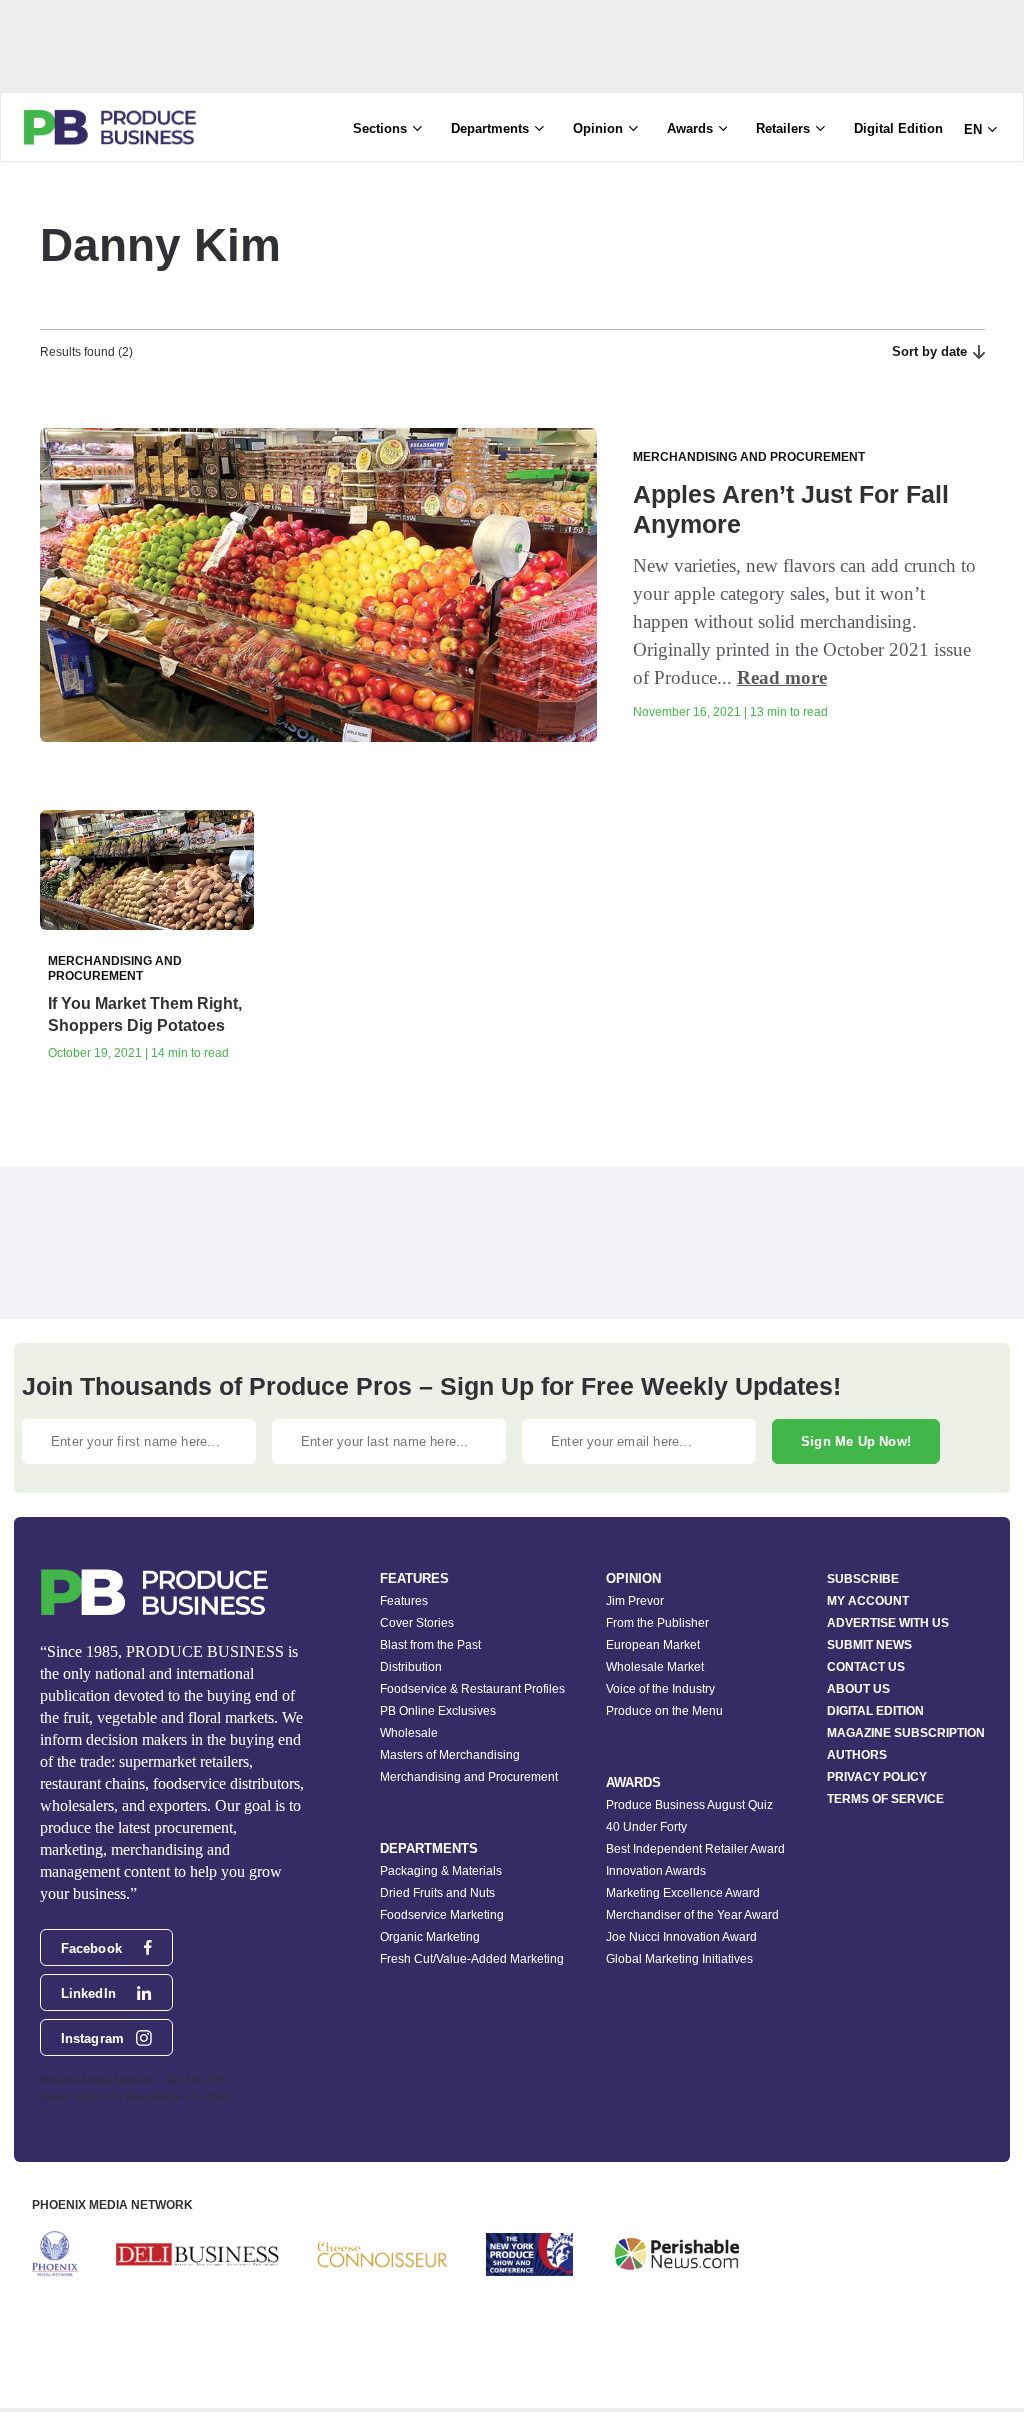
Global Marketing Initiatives (679, 1959)
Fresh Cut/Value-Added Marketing (472, 1959)
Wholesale (409, 1733)
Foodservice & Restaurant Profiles (472, 1689)
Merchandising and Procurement (469, 1777)
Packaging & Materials (441, 1871)
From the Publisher (657, 1623)
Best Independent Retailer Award (695, 1849)
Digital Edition (898, 128)
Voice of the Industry (660, 1689)
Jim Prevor (635, 1601)
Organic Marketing (430, 1937)
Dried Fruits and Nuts (437, 1893)
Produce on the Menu (664, 1711)
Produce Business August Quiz (689, 1805)
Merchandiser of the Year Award (692, 1915)
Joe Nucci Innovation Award (681, 1937)
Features (404, 1601)
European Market (653, 1645)
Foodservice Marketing (442, 1915)
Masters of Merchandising (450, 1755)
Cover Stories (417, 1623)
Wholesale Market (655, 1667)
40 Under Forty (646, 1827)
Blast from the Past (430, 1645)
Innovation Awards (656, 1871)
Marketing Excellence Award (683, 1893)
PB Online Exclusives (438, 1711)
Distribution (411, 1667)
